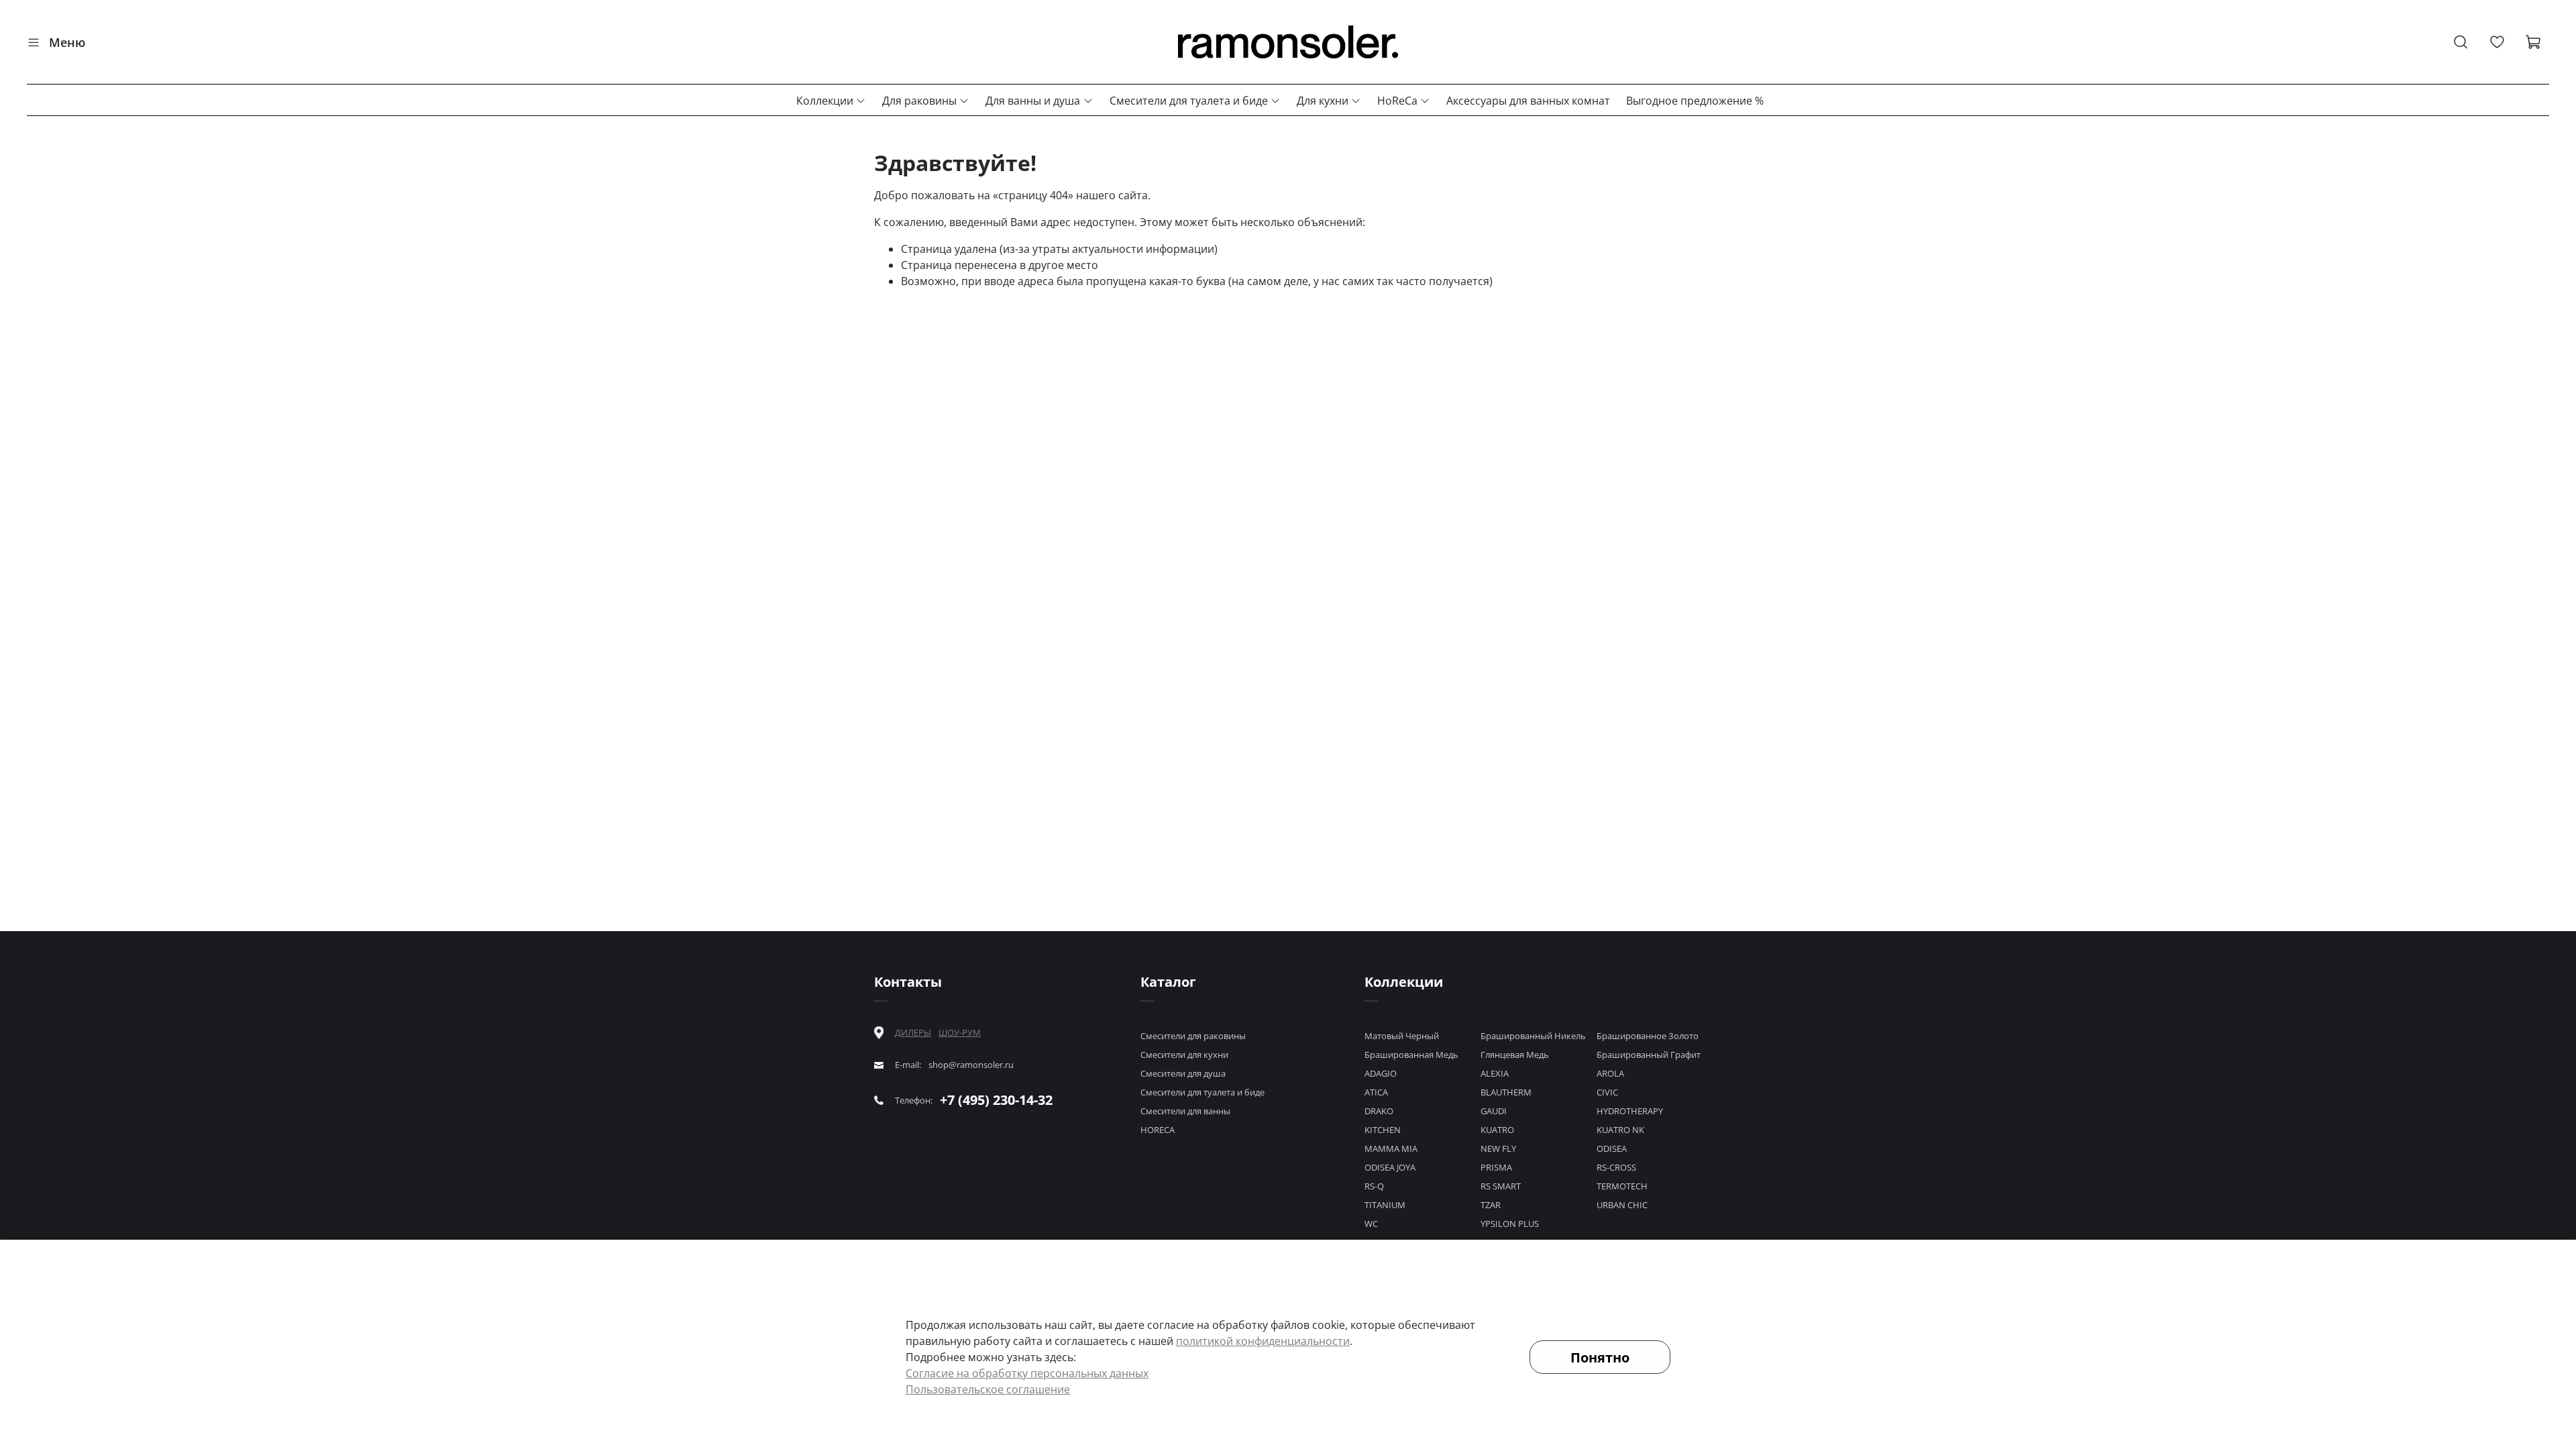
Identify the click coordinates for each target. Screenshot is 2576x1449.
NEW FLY (1498, 1148)
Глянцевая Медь (1515, 1055)
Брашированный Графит (1649, 1055)
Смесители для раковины (1193, 1036)
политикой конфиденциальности (1263, 1341)
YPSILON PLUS (1510, 1224)
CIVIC (1607, 1092)
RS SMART (1501, 1186)
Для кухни (1323, 101)
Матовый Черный (1402, 1036)
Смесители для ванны (1185, 1111)
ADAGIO (1381, 1073)
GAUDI (1494, 1111)
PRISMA (1496, 1167)
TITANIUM (1385, 1205)
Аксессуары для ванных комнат (1528, 101)
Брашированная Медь (1411, 1055)
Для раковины (919, 101)
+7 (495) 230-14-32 (996, 1100)
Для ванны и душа (1033, 101)
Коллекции (825, 101)
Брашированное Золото (1648, 1036)
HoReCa (1397, 101)
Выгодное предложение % (1695, 101)
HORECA (1158, 1130)
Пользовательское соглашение (988, 1389)
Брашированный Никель (1533, 1036)
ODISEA (1612, 1148)
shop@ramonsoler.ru (971, 1065)
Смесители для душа (1183, 1073)
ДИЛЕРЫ (913, 1033)
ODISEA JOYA (1390, 1167)
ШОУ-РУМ (960, 1032)
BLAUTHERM (1506, 1092)
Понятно (1600, 1357)
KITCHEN (1383, 1130)
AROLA (1610, 1073)
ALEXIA (1495, 1073)
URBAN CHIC (1622, 1205)
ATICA (1376, 1092)
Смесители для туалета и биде (1189, 101)
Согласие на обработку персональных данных (1027, 1373)
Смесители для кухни (1184, 1055)
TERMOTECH (1622, 1186)
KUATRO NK (1620, 1130)
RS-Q (1374, 1186)
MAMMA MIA (1391, 1148)
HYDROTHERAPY (1630, 1111)
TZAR (1491, 1205)
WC (1371, 1224)
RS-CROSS (1616, 1167)
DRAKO (1379, 1111)
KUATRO (1497, 1130)
